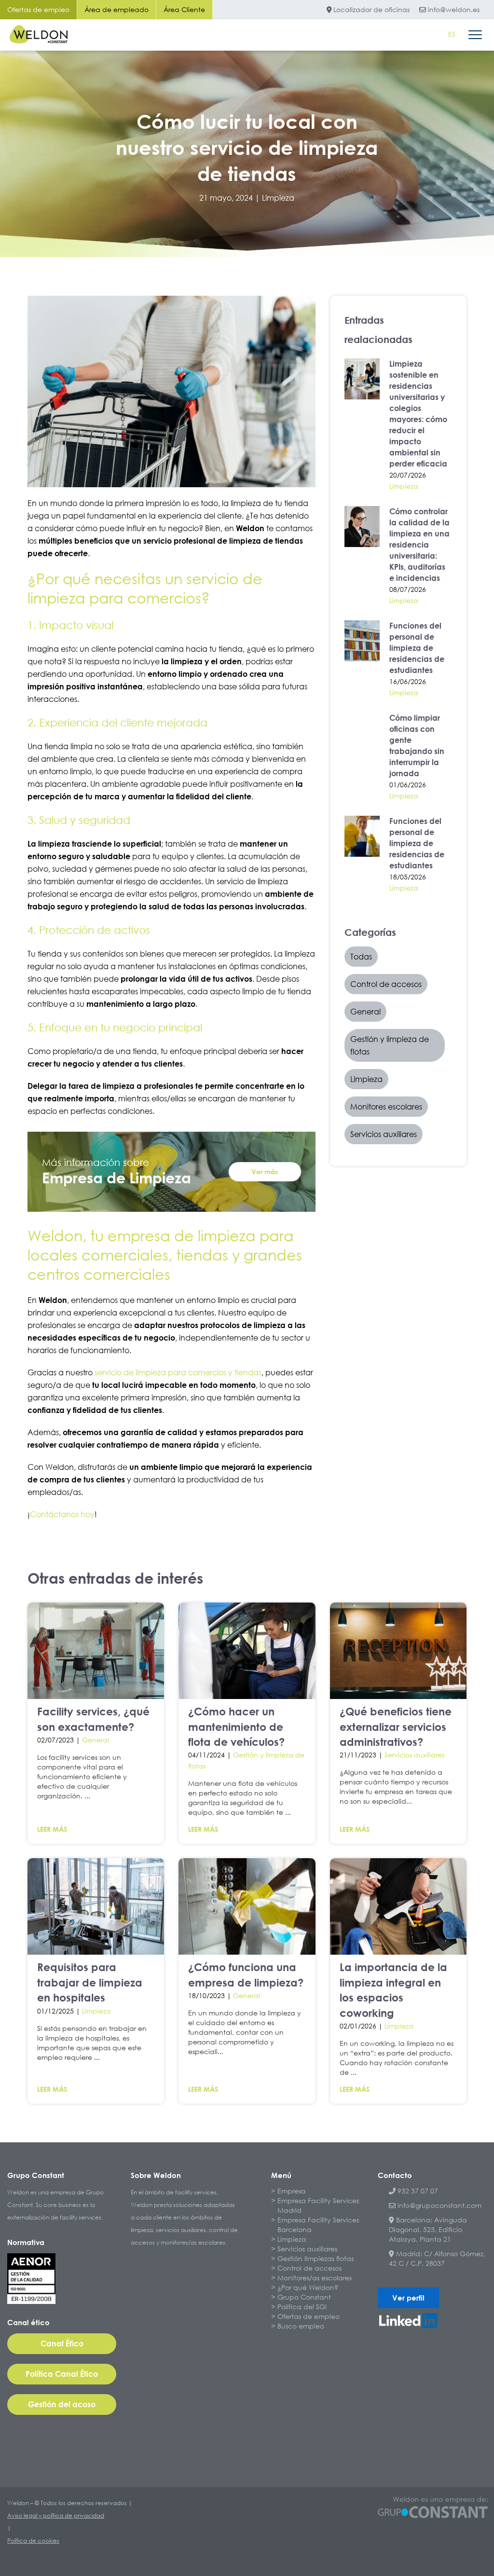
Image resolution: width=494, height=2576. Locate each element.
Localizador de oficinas (370, 9)
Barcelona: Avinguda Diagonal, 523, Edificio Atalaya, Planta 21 (428, 2229)
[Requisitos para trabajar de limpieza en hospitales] (96, 1906)
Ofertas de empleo (38, 9)
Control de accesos (309, 2268)
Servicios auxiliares (414, 1755)
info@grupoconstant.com (439, 2205)
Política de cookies (33, 2541)
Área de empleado (117, 9)
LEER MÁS (52, 1829)
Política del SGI (302, 2307)
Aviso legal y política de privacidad (56, 2515)
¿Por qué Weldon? (308, 2287)
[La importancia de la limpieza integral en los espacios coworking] (398, 1906)
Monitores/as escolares (315, 2278)
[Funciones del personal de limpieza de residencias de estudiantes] (362, 641)
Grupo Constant (304, 2297)
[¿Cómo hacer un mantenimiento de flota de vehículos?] (247, 1651)
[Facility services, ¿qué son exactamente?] (96, 1651)
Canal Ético (62, 2343)
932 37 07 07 (417, 2191)
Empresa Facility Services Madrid (318, 2205)
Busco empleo (301, 2326)
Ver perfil (408, 2298)
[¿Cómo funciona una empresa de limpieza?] (247, 1906)
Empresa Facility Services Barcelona (318, 2225)
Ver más (265, 1172)
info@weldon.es (453, 9)
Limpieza (278, 198)
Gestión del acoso (62, 2404)
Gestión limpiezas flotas (316, 2258)
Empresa (292, 2191)
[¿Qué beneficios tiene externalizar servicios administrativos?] (398, 1651)
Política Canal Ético (62, 2374)
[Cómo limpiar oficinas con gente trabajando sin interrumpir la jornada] (362, 733)
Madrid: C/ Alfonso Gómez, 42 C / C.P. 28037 (437, 2258)
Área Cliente (184, 9)
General (96, 1740)
